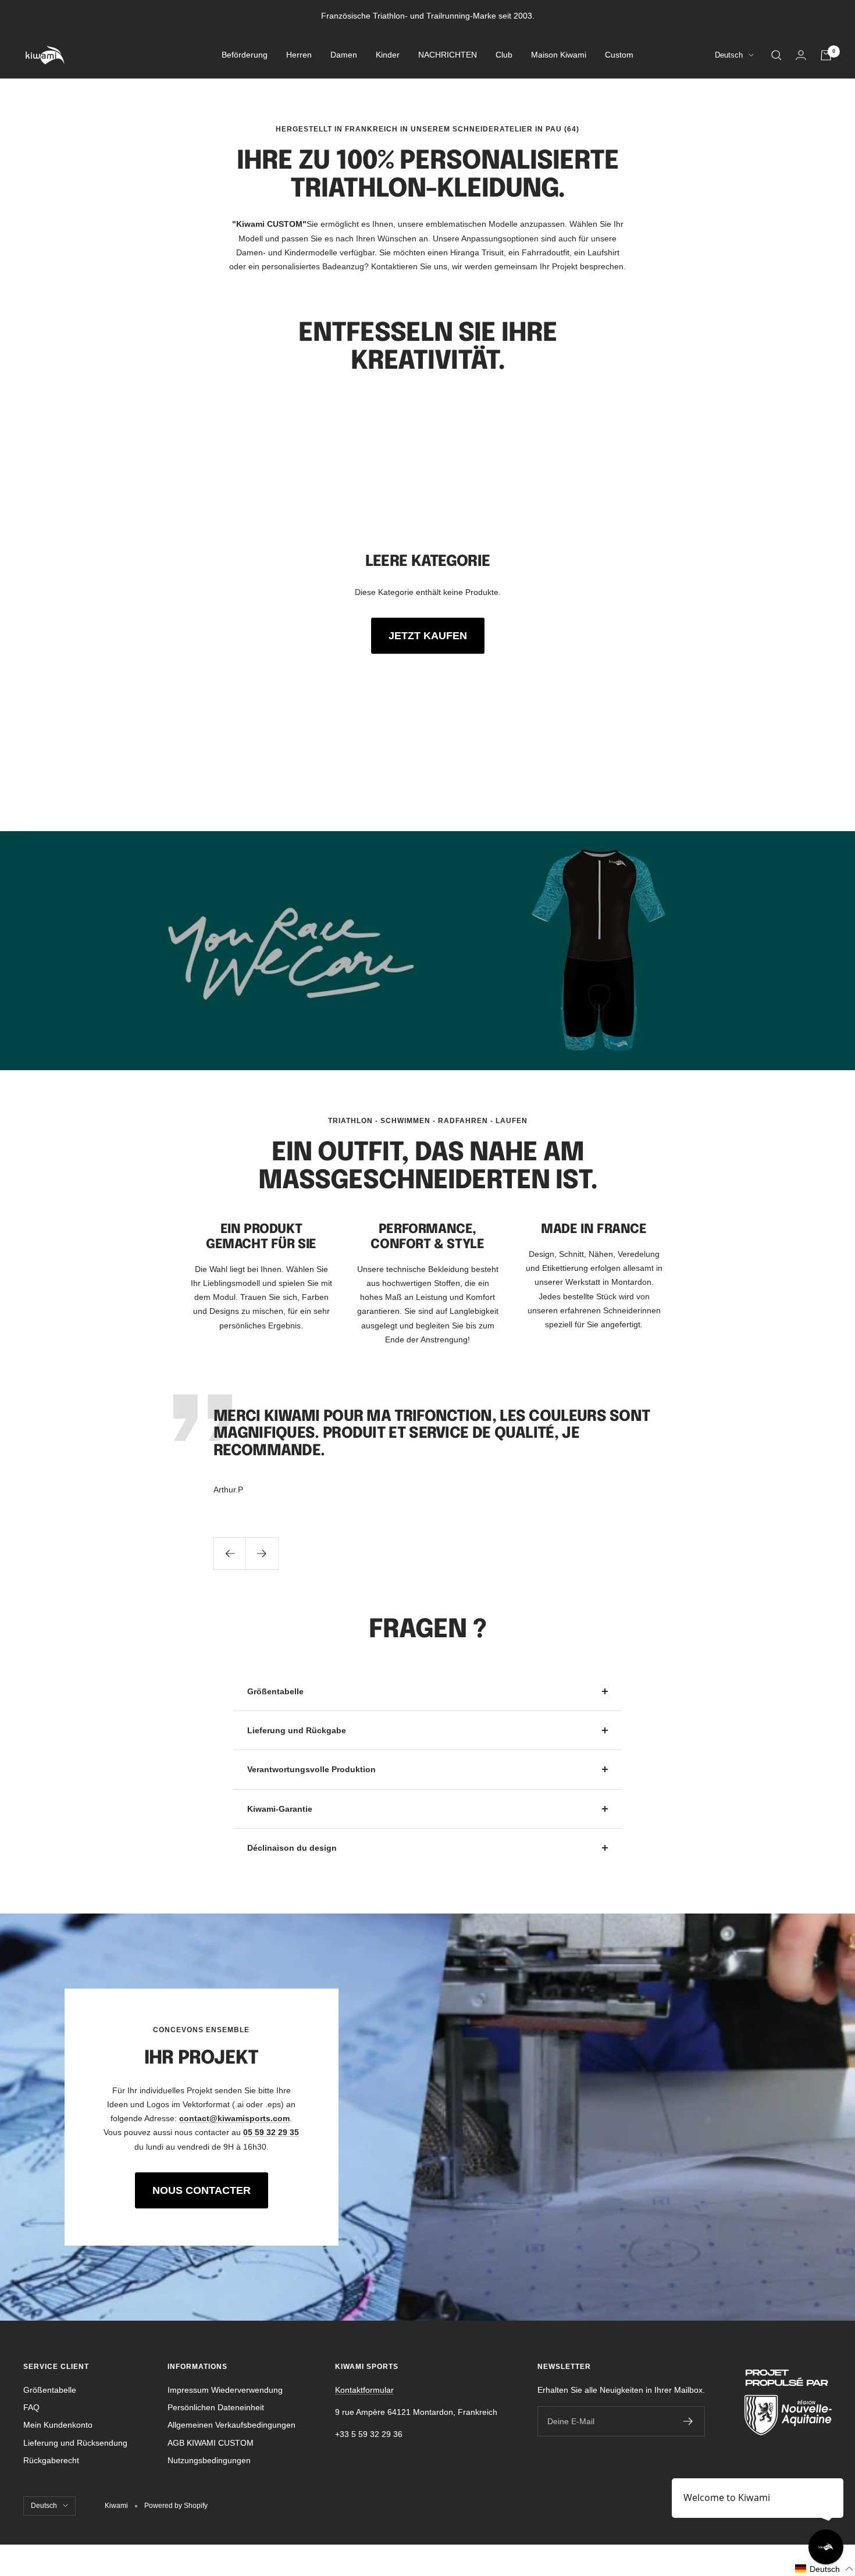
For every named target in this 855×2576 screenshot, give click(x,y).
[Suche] (776, 55)
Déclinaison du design (292, 1848)
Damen (344, 55)
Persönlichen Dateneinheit (216, 2407)
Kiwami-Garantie (280, 1809)
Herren (299, 55)
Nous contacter (202, 2190)
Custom (619, 55)
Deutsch (729, 56)
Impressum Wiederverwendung (225, 2390)
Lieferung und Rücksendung (75, 2443)
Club (504, 55)
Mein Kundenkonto (58, 2425)
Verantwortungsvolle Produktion (311, 1769)
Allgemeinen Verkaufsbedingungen (231, 2425)
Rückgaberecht (51, 2460)
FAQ (31, 2407)
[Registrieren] (688, 2421)
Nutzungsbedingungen (209, 2460)
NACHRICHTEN (448, 55)
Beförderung (245, 55)
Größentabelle (275, 1691)
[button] (824, 2569)
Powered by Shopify (176, 2506)
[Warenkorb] (826, 55)
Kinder (388, 55)
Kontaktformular (364, 2390)
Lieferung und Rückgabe (297, 1730)
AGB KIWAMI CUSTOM (211, 2443)
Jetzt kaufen (428, 636)
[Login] (801, 55)
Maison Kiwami (559, 55)
